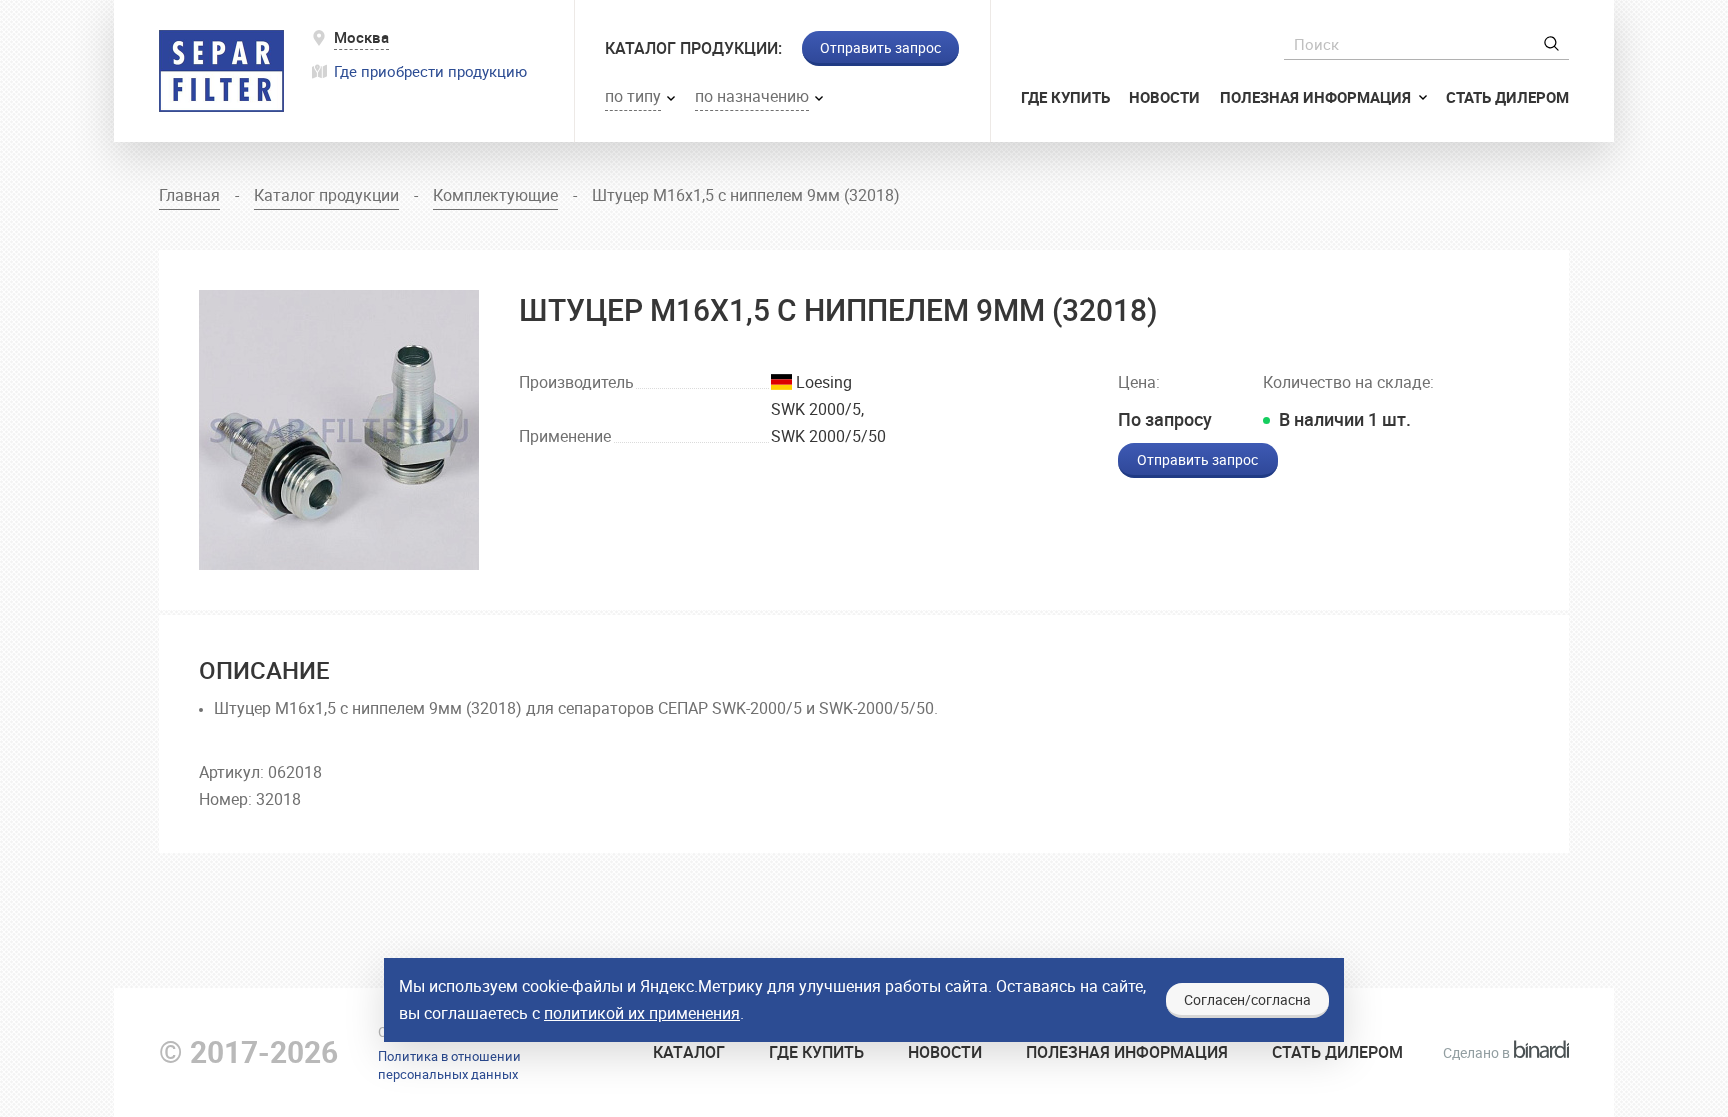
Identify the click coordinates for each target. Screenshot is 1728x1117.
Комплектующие (495, 195)
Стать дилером (1507, 97)
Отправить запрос (880, 47)
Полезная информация (1317, 97)
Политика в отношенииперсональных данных (449, 1065)
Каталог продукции (326, 195)
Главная (189, 195)
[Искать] (1551, 43)
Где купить (1065, 97)
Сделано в (1500, 1052)
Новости (1164, 97)
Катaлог (689, 1052)
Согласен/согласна (1247, 999)
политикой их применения (642, 1013)
